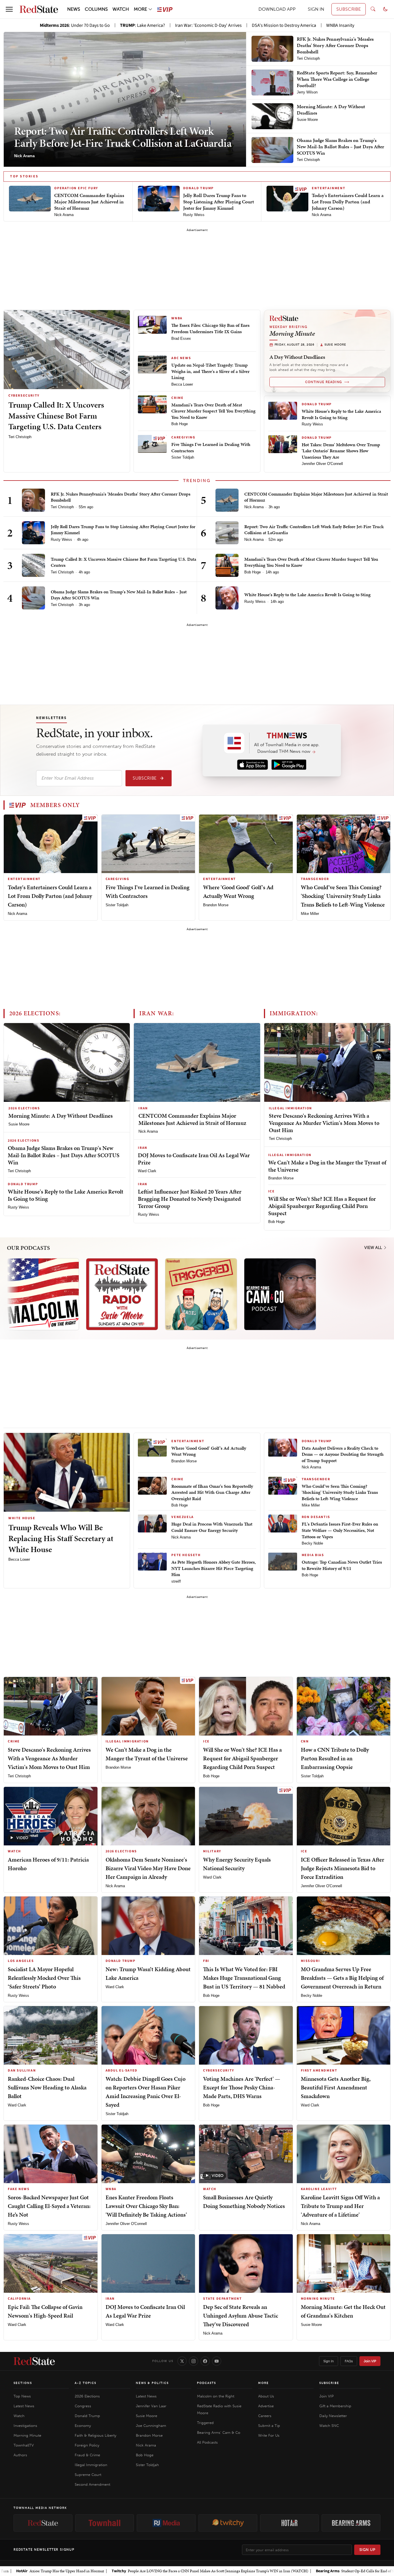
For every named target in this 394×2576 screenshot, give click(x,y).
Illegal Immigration (91, 2465)
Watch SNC (329, 2426)
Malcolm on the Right (216, 2396)
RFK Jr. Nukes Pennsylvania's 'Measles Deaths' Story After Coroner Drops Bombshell (121, 497)
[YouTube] (217, 2361)
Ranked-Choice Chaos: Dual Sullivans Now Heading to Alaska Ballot (47, 2087)
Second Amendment (92, 2484)
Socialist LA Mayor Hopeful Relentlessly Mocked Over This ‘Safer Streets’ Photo (44, 1978)
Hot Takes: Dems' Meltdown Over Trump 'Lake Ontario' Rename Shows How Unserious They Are (341, 451)
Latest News (24, 2406)
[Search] (373, 9)
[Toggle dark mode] (385, 9)
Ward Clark (147, 1171)
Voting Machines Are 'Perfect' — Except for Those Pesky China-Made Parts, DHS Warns (242, 2087)
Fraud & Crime (87, 2455)
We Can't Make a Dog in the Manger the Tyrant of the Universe (327, 1166)
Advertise (266, 2406)
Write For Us (269, 2435)
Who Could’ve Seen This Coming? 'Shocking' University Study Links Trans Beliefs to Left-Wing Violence (343, 896)
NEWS (74, 9)
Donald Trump (87, 2416)
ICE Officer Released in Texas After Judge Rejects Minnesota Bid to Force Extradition (343, 1868)
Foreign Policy (87, 2445)
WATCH (121, 9)
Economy (83, 2426)
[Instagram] (194, 2361)
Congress (83, 2406)
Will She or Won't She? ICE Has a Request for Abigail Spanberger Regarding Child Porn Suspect (322, 1206)
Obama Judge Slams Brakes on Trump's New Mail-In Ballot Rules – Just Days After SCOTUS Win (119, 595)
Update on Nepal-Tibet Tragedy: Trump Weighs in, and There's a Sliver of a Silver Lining (210, 371)
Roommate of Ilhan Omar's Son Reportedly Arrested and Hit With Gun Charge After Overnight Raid (212, 1492)
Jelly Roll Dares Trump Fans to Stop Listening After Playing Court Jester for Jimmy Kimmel (123, 530)
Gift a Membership (335, 2406)
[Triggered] (201, 1294)
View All (374, 1248)
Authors (20, 2455)
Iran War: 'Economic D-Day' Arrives (208, 25)
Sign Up (367, 2550)
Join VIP (370, 2361)
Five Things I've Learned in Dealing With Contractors (211, 448)
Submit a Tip (269, 2426)
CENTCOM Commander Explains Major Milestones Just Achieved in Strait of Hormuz (316, 497)
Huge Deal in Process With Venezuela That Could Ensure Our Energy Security (212, 1527)
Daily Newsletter (333, 2416)
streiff (176, 1581)
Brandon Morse (216, 905)
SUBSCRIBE (349, 9)
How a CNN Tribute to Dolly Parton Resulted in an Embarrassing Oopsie (335, 1758)
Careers (265, 2416)
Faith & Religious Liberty (95, 2435)
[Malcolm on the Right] (43, 1294)
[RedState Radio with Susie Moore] (122, 1294)
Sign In (329, 2361)
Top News (22, 2396)
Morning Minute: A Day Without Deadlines (61, 1116)
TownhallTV (24, 2445)
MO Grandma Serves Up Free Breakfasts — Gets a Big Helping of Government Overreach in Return (342, 1978)
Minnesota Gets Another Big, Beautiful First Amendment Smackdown (336, 2087)
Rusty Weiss (312, 424)
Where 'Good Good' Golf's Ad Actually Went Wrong (209, 1451)
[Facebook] (205, 2361)
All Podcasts (207, 2442)
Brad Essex (181, 338)
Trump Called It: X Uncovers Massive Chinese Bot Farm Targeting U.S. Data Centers (56, 416)
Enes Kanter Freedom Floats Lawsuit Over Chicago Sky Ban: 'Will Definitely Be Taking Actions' (146, 2206)
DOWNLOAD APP (277, 9)
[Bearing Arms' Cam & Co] (280, 1294)
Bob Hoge (180, 424)
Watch (19, 2416)
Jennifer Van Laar (151, 2406)
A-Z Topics (86, 2383)
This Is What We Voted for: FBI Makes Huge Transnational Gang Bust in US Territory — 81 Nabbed (244, 1978)
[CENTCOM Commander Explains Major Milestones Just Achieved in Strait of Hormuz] (227, 500)
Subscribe (145, 778)
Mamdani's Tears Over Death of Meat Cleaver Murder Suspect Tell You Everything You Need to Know (213, 411)
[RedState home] (34, 2361)
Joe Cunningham (151, 2426)
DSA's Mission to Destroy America (284, 25)
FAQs (349, 2361)
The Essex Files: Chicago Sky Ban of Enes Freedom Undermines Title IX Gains (210, 328)
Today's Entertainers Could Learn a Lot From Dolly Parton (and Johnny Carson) (50, 896)
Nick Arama (254, 507)
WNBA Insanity (340, 25)
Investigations (25, 2426)
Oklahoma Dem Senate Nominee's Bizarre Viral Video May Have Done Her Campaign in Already (148, 1868)
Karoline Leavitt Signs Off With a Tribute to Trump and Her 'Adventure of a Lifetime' (340, 2206)
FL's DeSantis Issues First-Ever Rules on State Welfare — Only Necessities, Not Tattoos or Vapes (340, 1530)
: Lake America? (142, 25)
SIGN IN (316, 9)
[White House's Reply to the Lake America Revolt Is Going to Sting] (227, 598)
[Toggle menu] (9, 9)
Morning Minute (27, 2435)
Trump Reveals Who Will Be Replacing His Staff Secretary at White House (61, 1538)
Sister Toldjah (183, 457)
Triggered (205, 2423)
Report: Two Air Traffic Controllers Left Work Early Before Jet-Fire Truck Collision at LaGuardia (123, 137)
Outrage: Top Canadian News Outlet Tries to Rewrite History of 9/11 (342, 1565)
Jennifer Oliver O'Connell (322, 464)
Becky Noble (312, 1543)
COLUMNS (96, 9)
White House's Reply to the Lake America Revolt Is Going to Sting (341, 414)
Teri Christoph (20, 437)
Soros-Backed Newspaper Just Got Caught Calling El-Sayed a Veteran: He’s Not (49, 2206)
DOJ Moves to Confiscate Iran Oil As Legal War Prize (194, 1159)
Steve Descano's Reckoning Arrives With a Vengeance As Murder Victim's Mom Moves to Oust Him (324, 1123)
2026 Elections (87, 2396)
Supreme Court (88, 2475)
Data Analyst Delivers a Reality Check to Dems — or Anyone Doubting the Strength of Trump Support (343, 1454)
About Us (266, 2396)
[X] (182, 2361)
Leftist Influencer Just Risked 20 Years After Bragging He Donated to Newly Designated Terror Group (190, 1199)
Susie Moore (19, 1124)
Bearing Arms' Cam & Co (219, 2433)
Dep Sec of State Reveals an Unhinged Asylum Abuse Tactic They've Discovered (241, 2316)
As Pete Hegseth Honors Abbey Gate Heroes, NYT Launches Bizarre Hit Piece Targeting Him (214, 1568)
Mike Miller (310, 914)
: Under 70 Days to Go (75, 25)
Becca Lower (182, 384)
